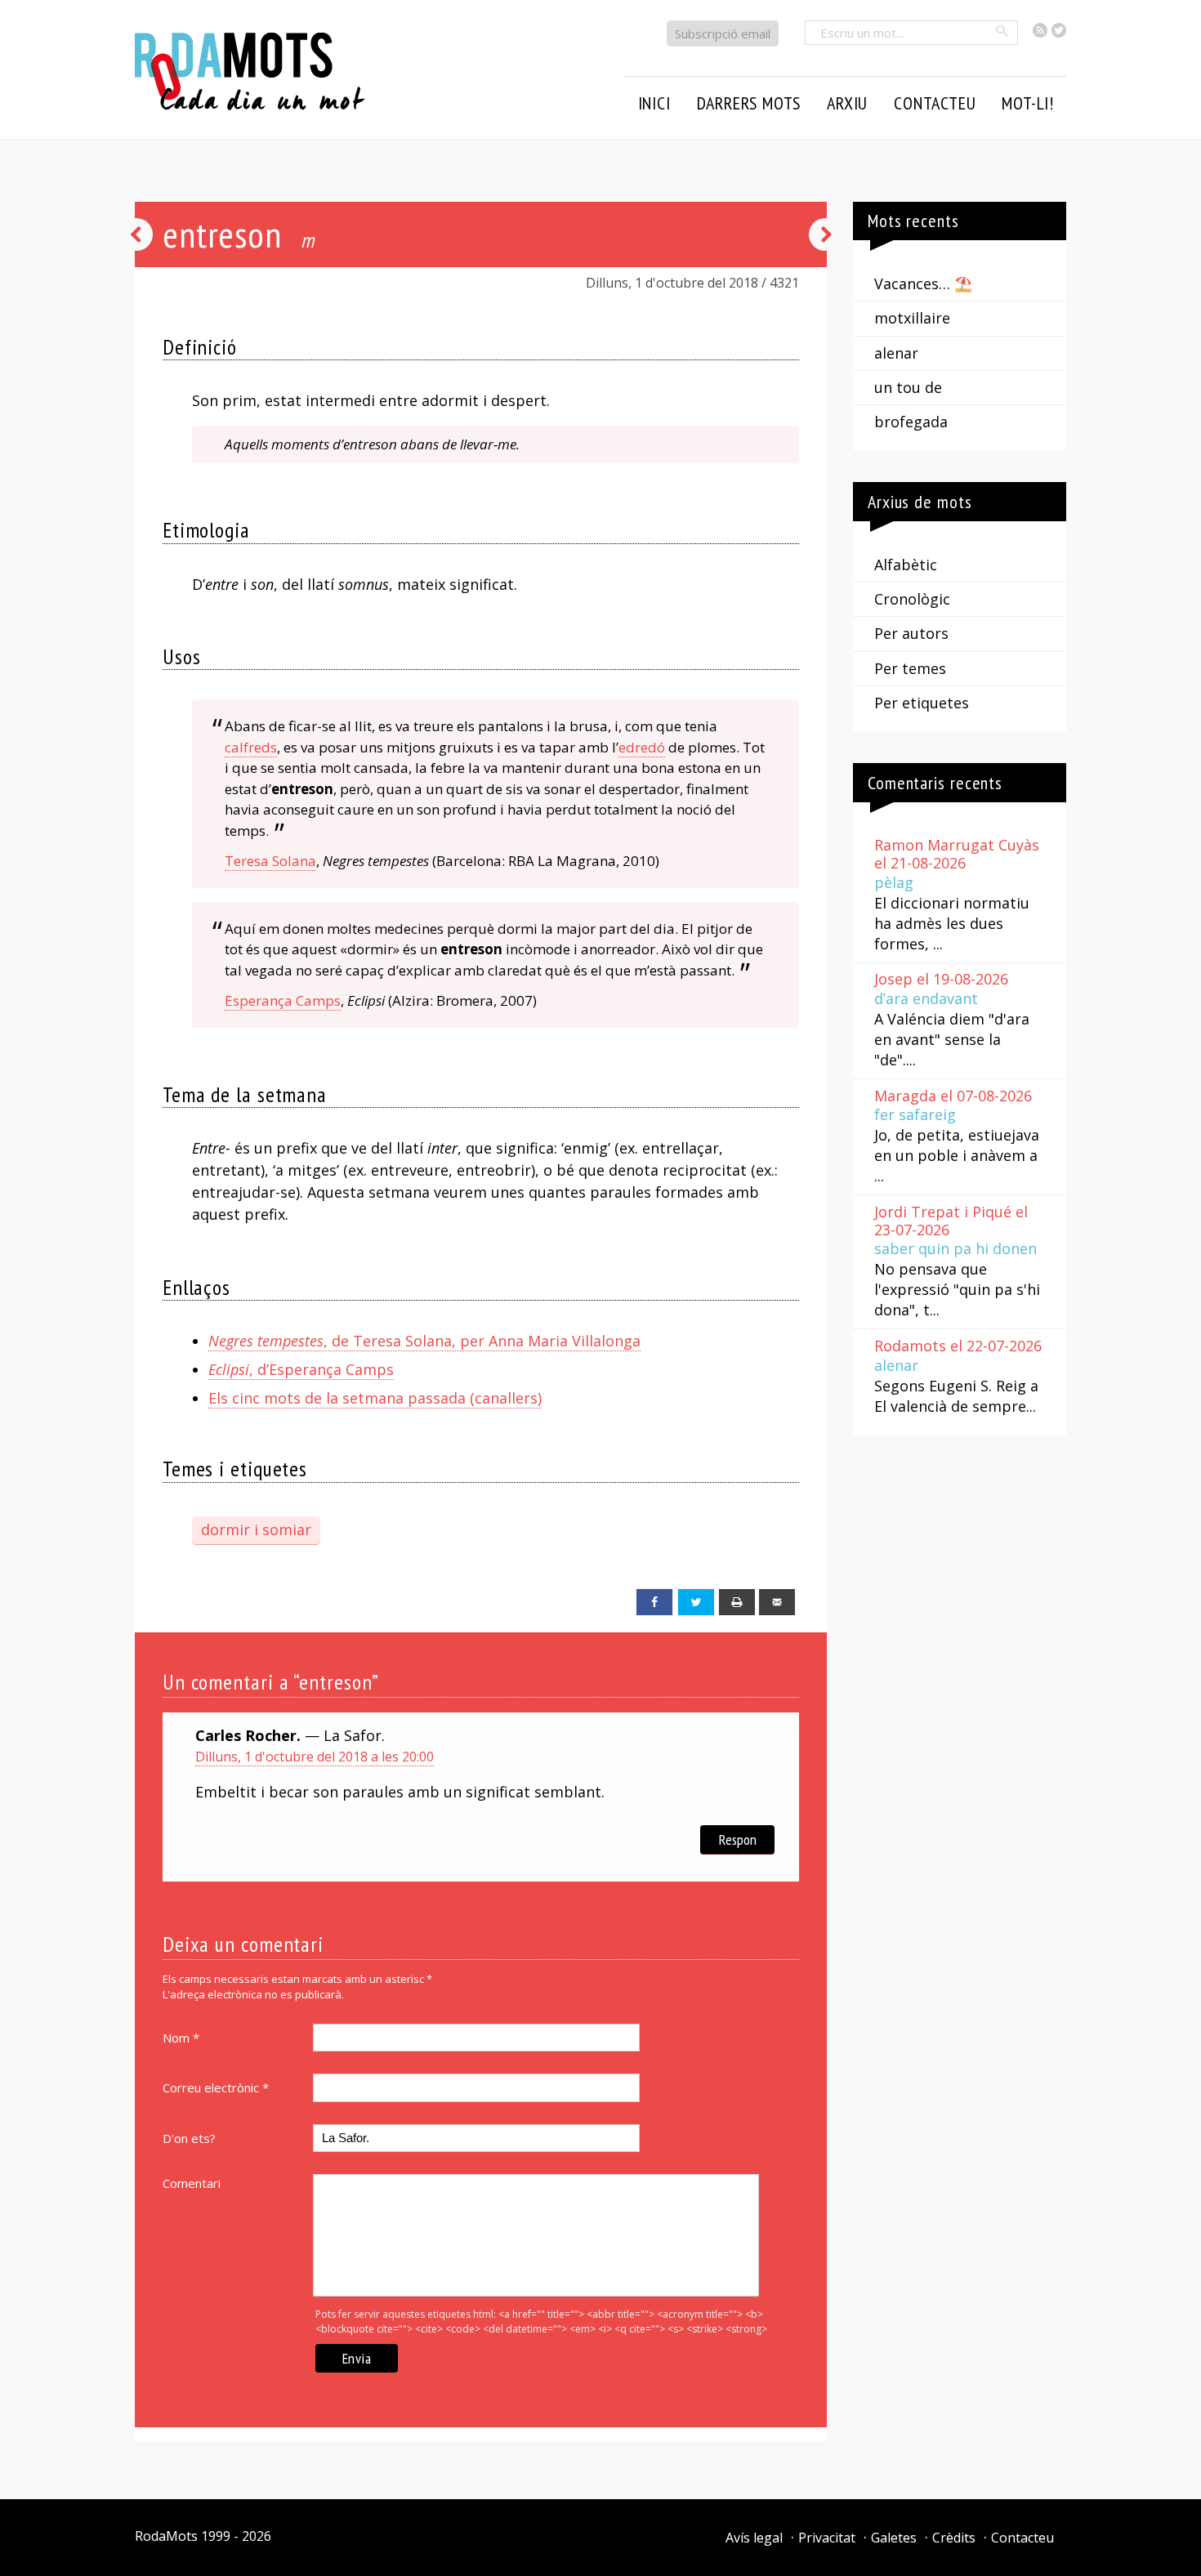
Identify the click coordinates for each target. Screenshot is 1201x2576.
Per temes (910, 668)
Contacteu (1022, 2538)
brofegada (911, 422)
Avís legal (754, 2538)
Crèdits (954, 2538)
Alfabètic (906, 565)
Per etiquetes (922, 703)
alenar (896, 353)
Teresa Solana (270, 861)
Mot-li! (1028, 103)
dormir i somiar (256, 1529)
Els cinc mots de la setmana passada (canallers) (375, 1398)
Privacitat (827, 2538)
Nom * (181, 2038)
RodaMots (166, 2536)
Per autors (911, 633)
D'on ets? (189, 2138)
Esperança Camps (283, 1000)
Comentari (192, 2183)
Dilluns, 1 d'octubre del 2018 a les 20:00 (315, 1757)
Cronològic (912, 599)
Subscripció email (723, 33)
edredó (642, 747)
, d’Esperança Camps (301, 1369)
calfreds (251, 747)
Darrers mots (749, 103)
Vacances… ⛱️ (923, 283)
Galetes (894, 2538)
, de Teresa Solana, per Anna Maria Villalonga (424, 1341)
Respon (738, 1839)
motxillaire (912, 318)
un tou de (908, 387)
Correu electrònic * (216, 2087)
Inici (654, 103)
